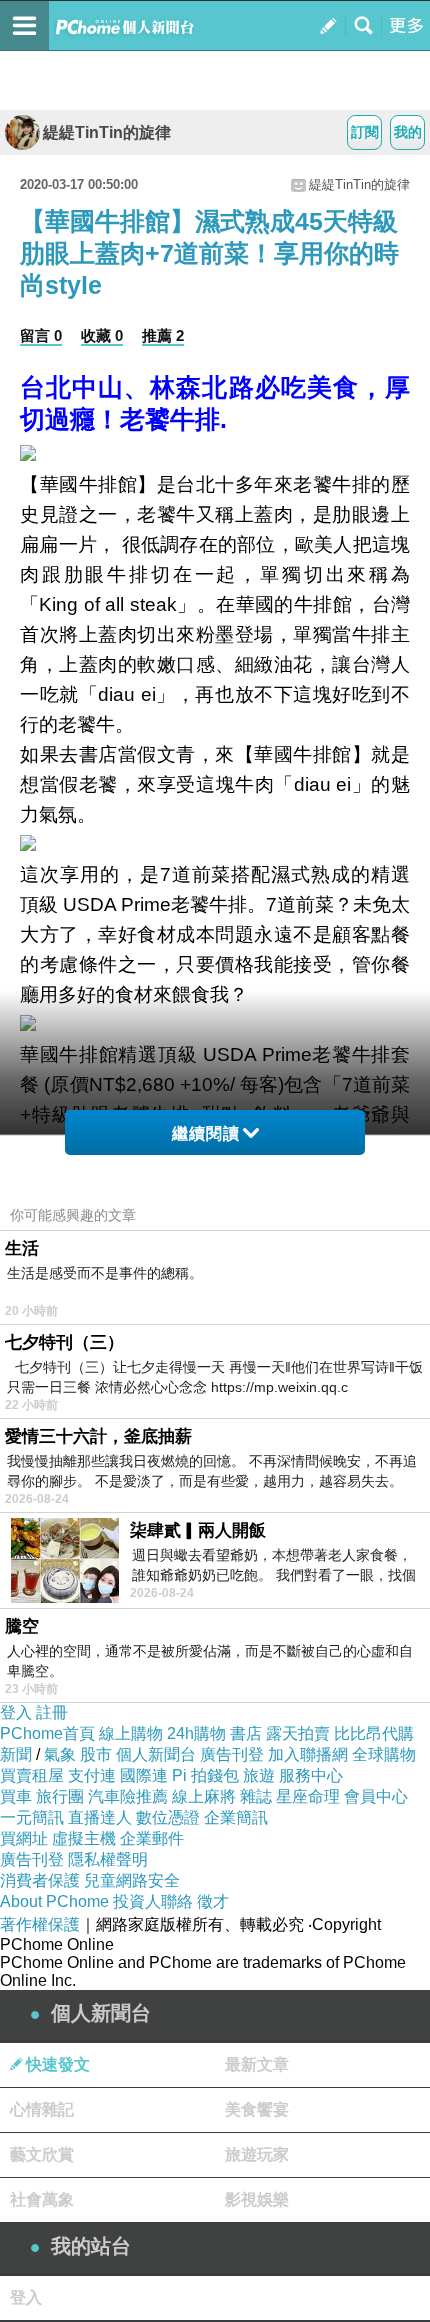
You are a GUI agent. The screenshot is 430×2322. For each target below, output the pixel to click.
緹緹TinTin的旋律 (107, 132)
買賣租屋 (32, 1775)
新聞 (16, 1754)
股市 (96, 1754)
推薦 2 (163, 335)
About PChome (54, 1901)
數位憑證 (168, 1817)
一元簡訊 (32, 1817)
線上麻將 (204, 1796)
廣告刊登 (232, 1754)
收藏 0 (102, 335)
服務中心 (311, 1775)
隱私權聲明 (108, 1859)
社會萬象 (42, 2199)
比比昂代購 (374, 1733)
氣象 (60, 1754)
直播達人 (100, 1817)
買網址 (24, 1838)
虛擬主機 (84, 1838)
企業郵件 (152, 1838)
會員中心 (376, 1796)
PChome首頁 (47, 1733)
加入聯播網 (308, 1754)
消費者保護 (40, 1880)
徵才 (213, 1901)
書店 (246, 1733)
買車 (16, 1796)
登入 (16, 1712)
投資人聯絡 (153, 1901)
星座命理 (308, 1796)
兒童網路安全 (132, 1880)
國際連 (144, 1775)
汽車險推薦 (128, 1796)
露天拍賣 (298, 1733)
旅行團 (60, 1796)
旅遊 (259, 1775)
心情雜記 (42, 2109)
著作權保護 (40, 1924)
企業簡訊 (236, 1817)
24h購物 (196, 1733)
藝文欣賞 (42, 2154)
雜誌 (256, 1796)
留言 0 (41, 335)
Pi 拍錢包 (205, 1775)
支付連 (92, 1775)
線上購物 (131, 1733)
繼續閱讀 (206, 1133)
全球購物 (384, 1754)
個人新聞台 (156, 1754)
